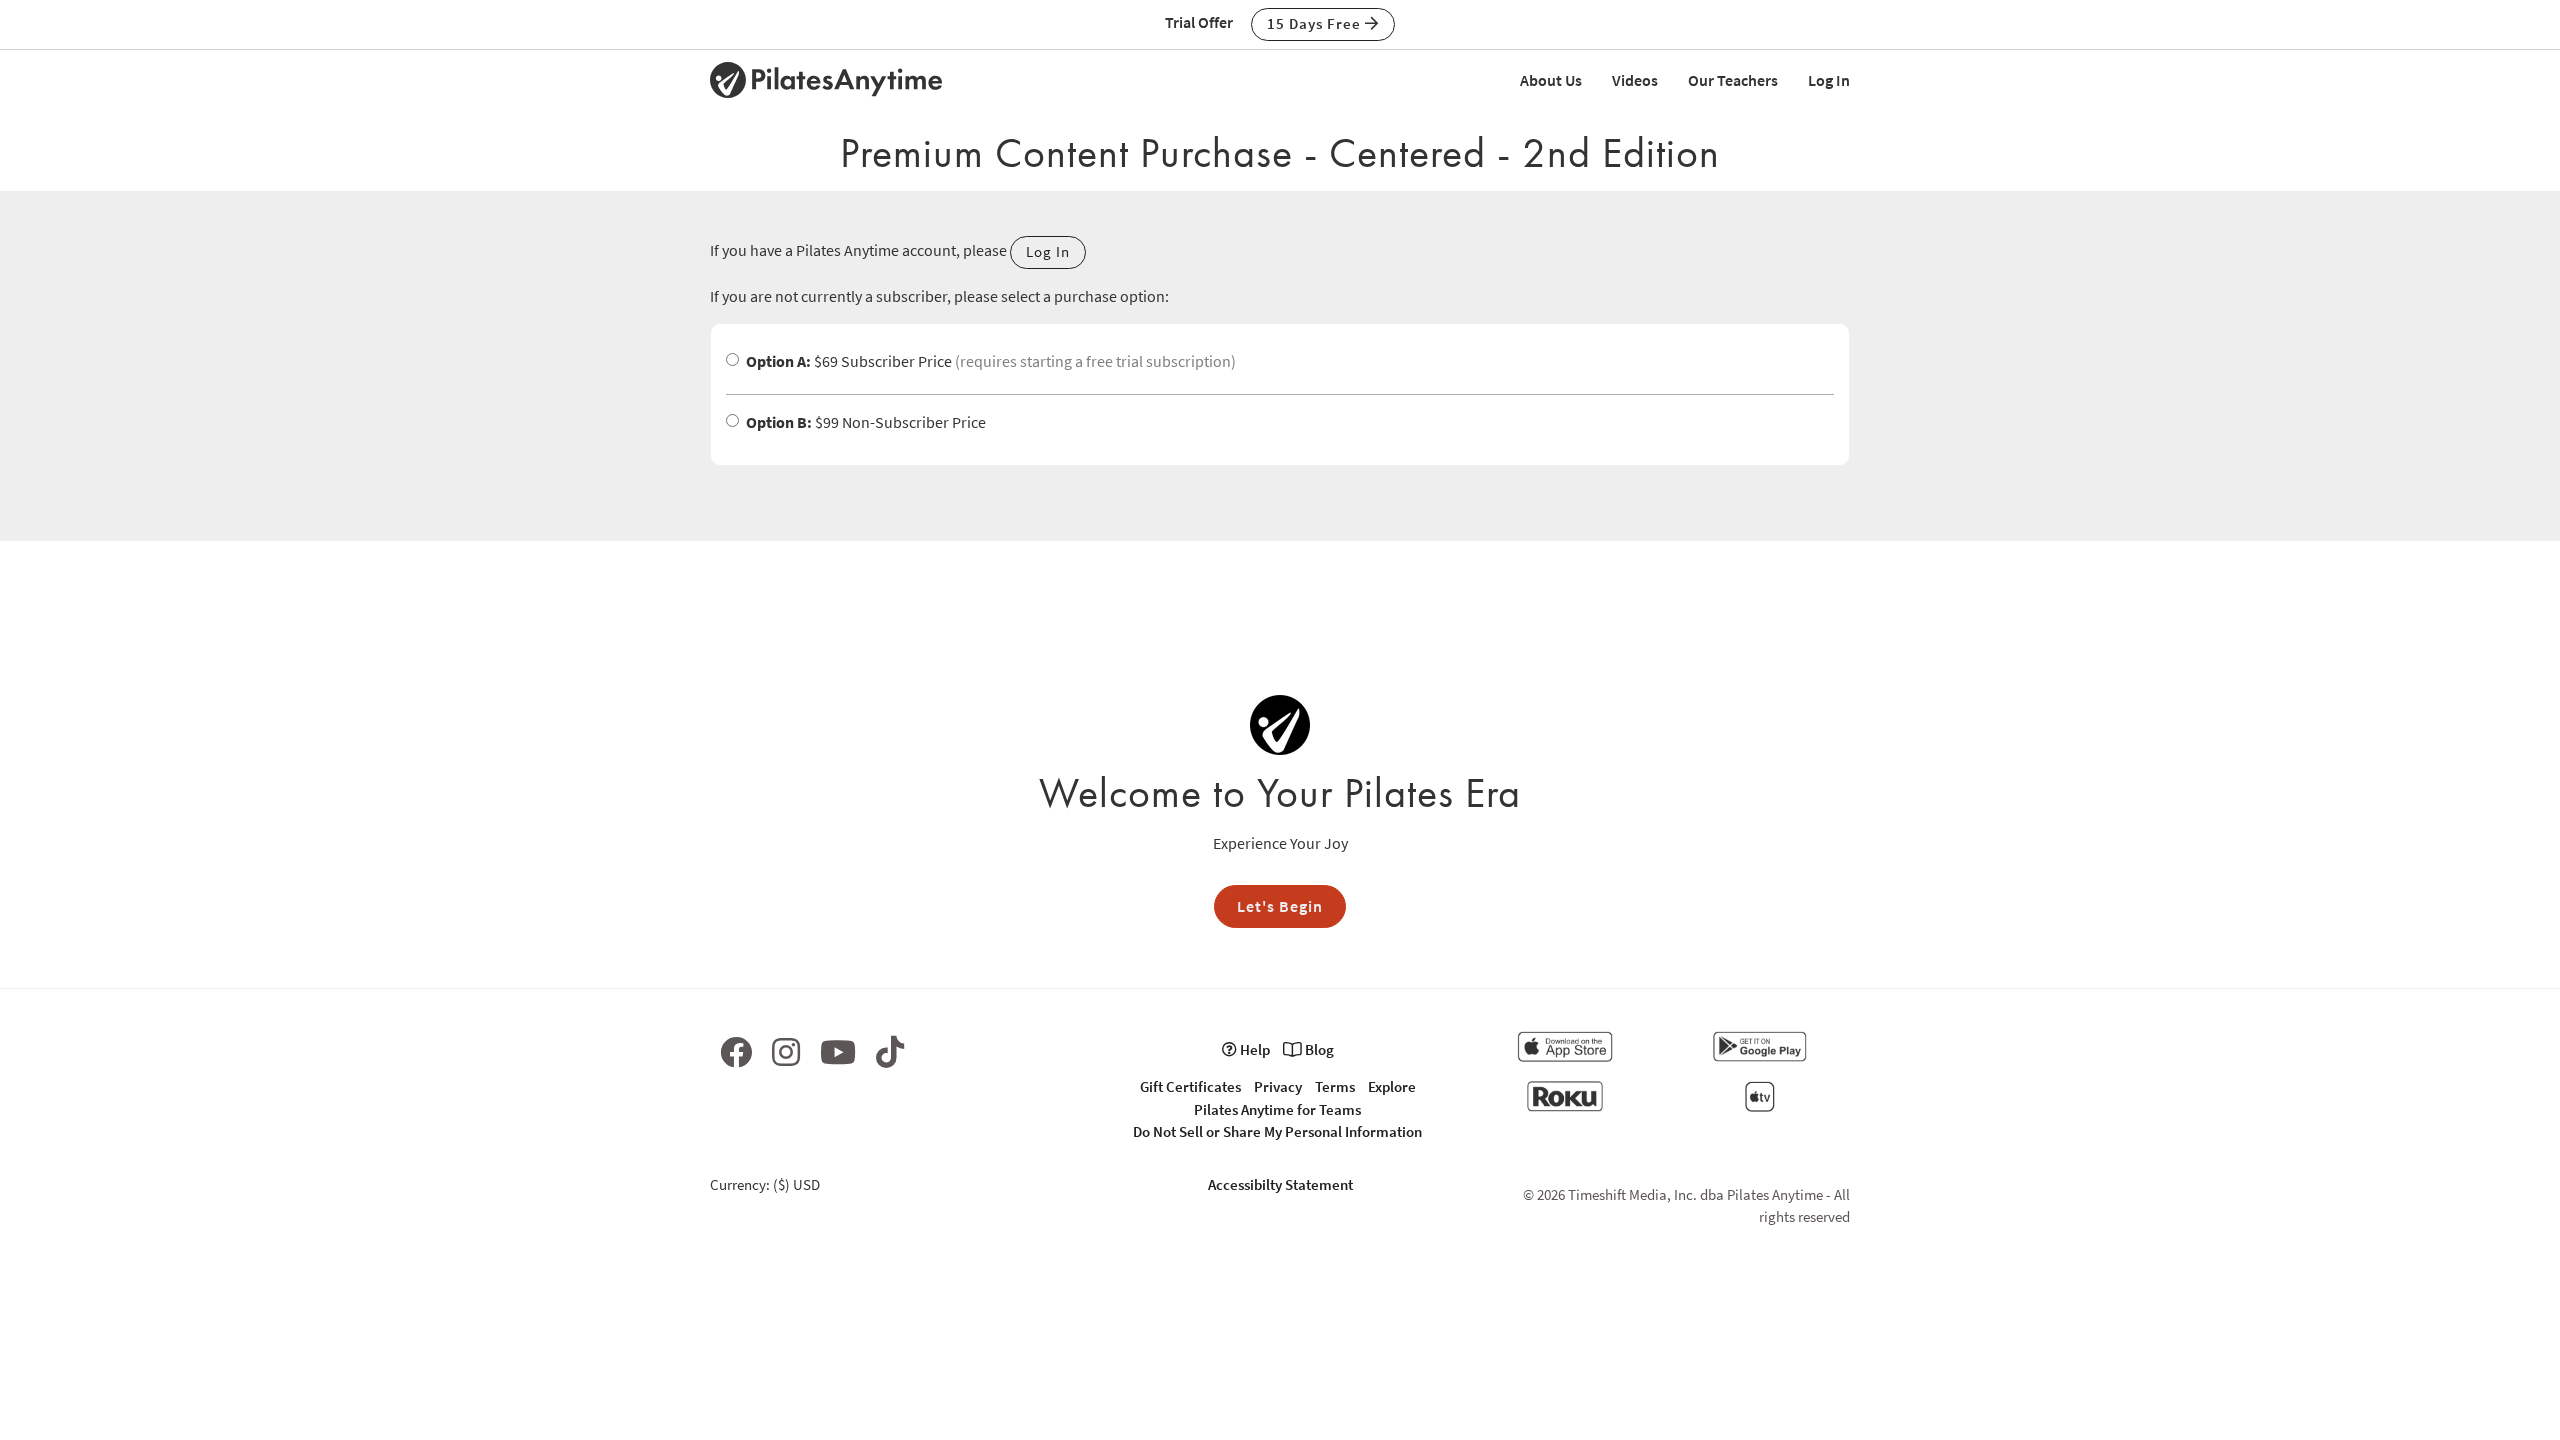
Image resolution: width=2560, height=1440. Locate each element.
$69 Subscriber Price (991, 361)
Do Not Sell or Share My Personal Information (1277, 1131)
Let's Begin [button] (1280, 906)
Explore (1392, 1086)
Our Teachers (1733, 80)
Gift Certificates (1190, 1086)
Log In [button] (1048, 251)
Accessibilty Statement (1280, 1184)
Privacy (1278, 1086)
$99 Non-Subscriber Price (866, 422)
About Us (1551, 80)
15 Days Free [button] (1316, 23)
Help (1253, 1049)
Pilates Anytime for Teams (1277, 1109)
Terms (1335, 1086)
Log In (1829, 80)
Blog (1318, 1049)
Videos (1635, 80)
